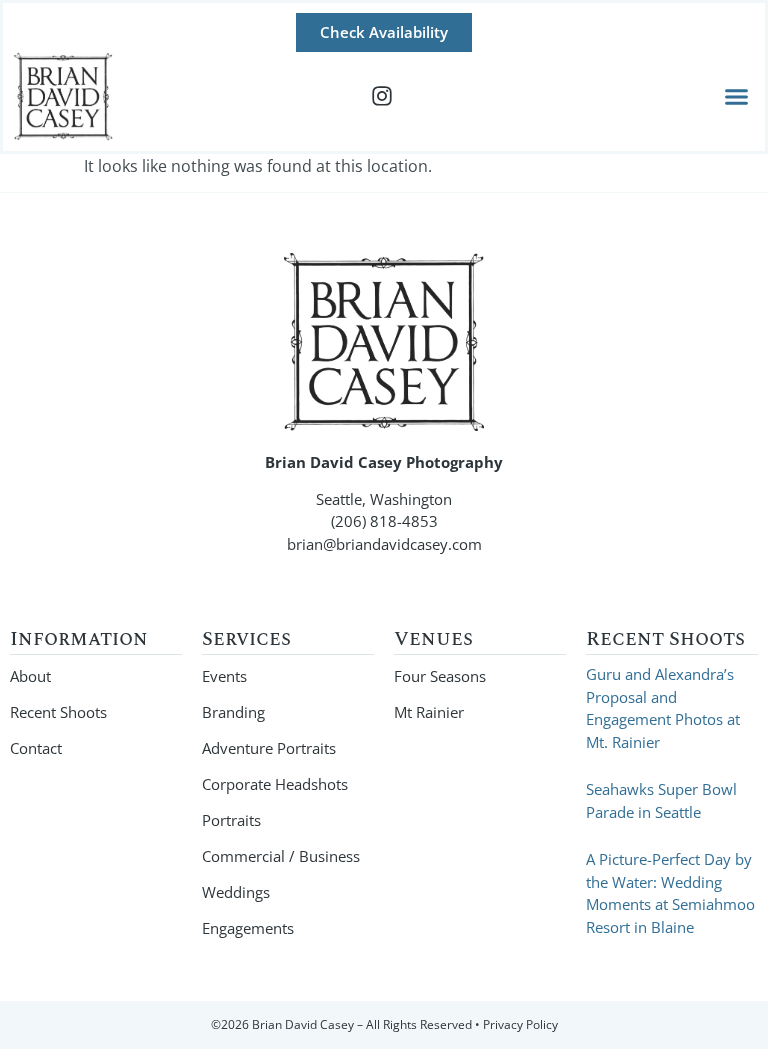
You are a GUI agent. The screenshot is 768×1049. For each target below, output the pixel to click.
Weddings (236, 892)
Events (224, 676)
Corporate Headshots (275, 784)
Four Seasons (440, 676)
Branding (233, 712)
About (30, 676)
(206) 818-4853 (384, 521)
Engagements (248, 928)
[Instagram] (382, 96)
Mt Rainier (429, 712)
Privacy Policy (520, 1024)
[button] (737, 97)
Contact (36, 748)
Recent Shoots (58, 712)
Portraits (231, 820)
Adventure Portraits (269, 748)
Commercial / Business (281, 856)
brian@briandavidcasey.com (384, 544)
